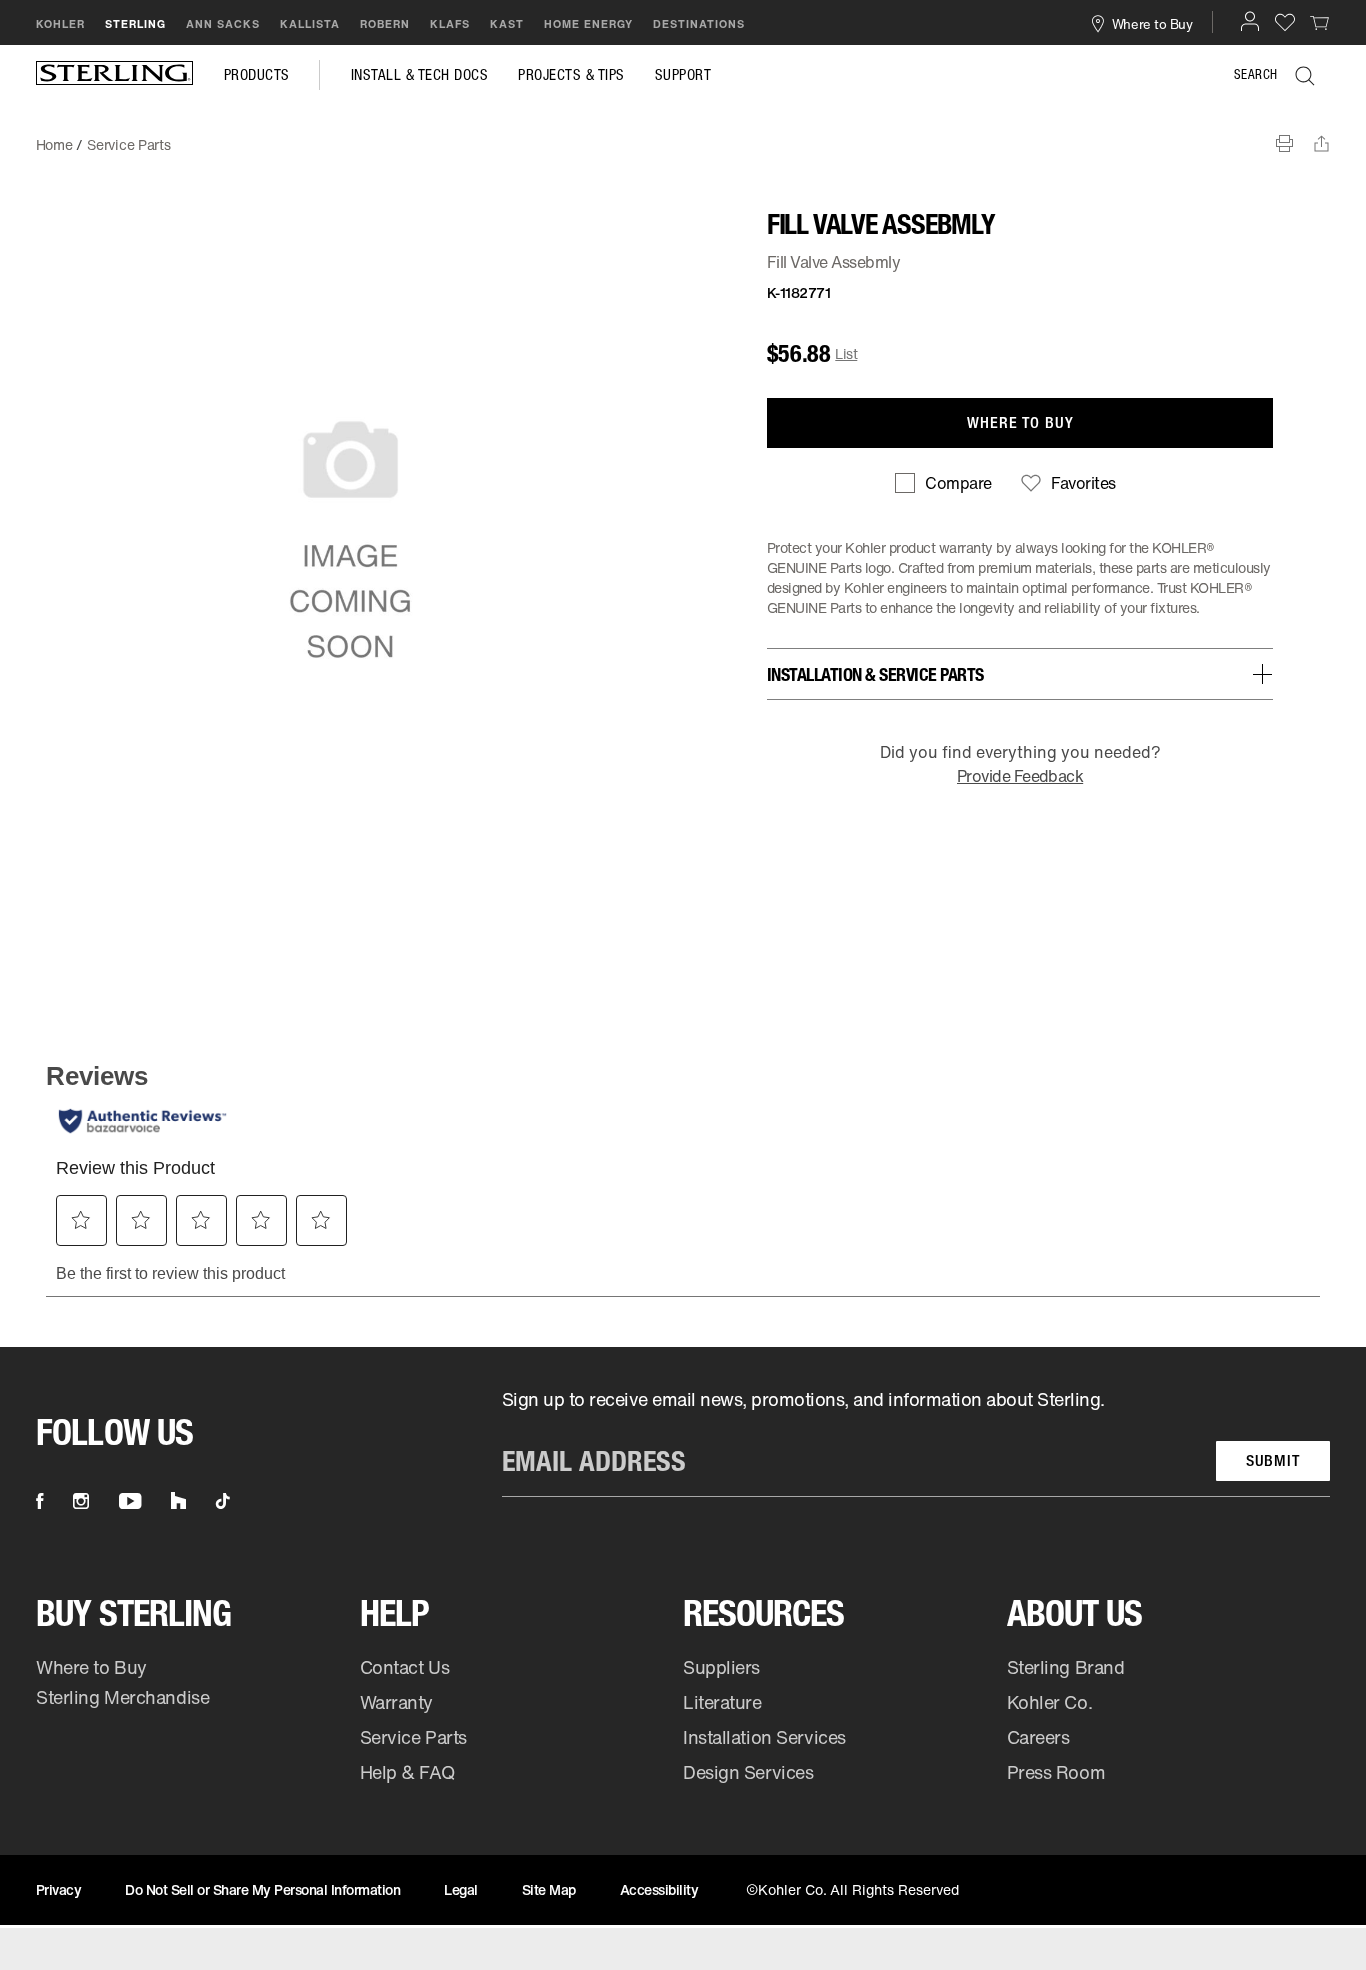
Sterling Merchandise (122, 1697)
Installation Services (764, 1737)
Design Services (748, 1772)
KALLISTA (310, 24)
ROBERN (385, 24)
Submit (1273, 1460)
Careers (1038, 1737)
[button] (1250, 21)
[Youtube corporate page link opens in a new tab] (130, 1501)
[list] (916, 1442)
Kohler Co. (1050, 1702)
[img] (115, 75)
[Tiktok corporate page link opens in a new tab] (223, 1501)
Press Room (1056, 1772)
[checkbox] (943, 483)
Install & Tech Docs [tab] (420, 75)
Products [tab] (257, 75)
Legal (461, 1889)
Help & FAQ (407, 1772)
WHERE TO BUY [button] (1020, 422)
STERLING (135, 24)
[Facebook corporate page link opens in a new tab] (39, 1501)
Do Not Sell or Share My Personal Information (262, 1889)
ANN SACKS (223, 24)
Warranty (397, 1702)
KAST (507, 24)
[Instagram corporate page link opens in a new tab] (81, 1501)
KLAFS (450, 24)
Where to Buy (91, 1667)
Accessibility (659, 1889)
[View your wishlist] (1285, 21)
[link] (1320, 22)
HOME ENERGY (588, 24)
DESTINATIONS (699, 24)
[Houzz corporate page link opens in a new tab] (178, 1501)
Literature (722, 1702)
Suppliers (721, 1667)
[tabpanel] (683, 135)
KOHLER (60, 24)
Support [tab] (683, 75)
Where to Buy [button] (1152, 23)
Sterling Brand (1066, 1667)
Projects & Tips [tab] (571, 75)
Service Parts (413, 1737)
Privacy (59, 1889)
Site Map (549, 1889)
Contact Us (405, 1667)
